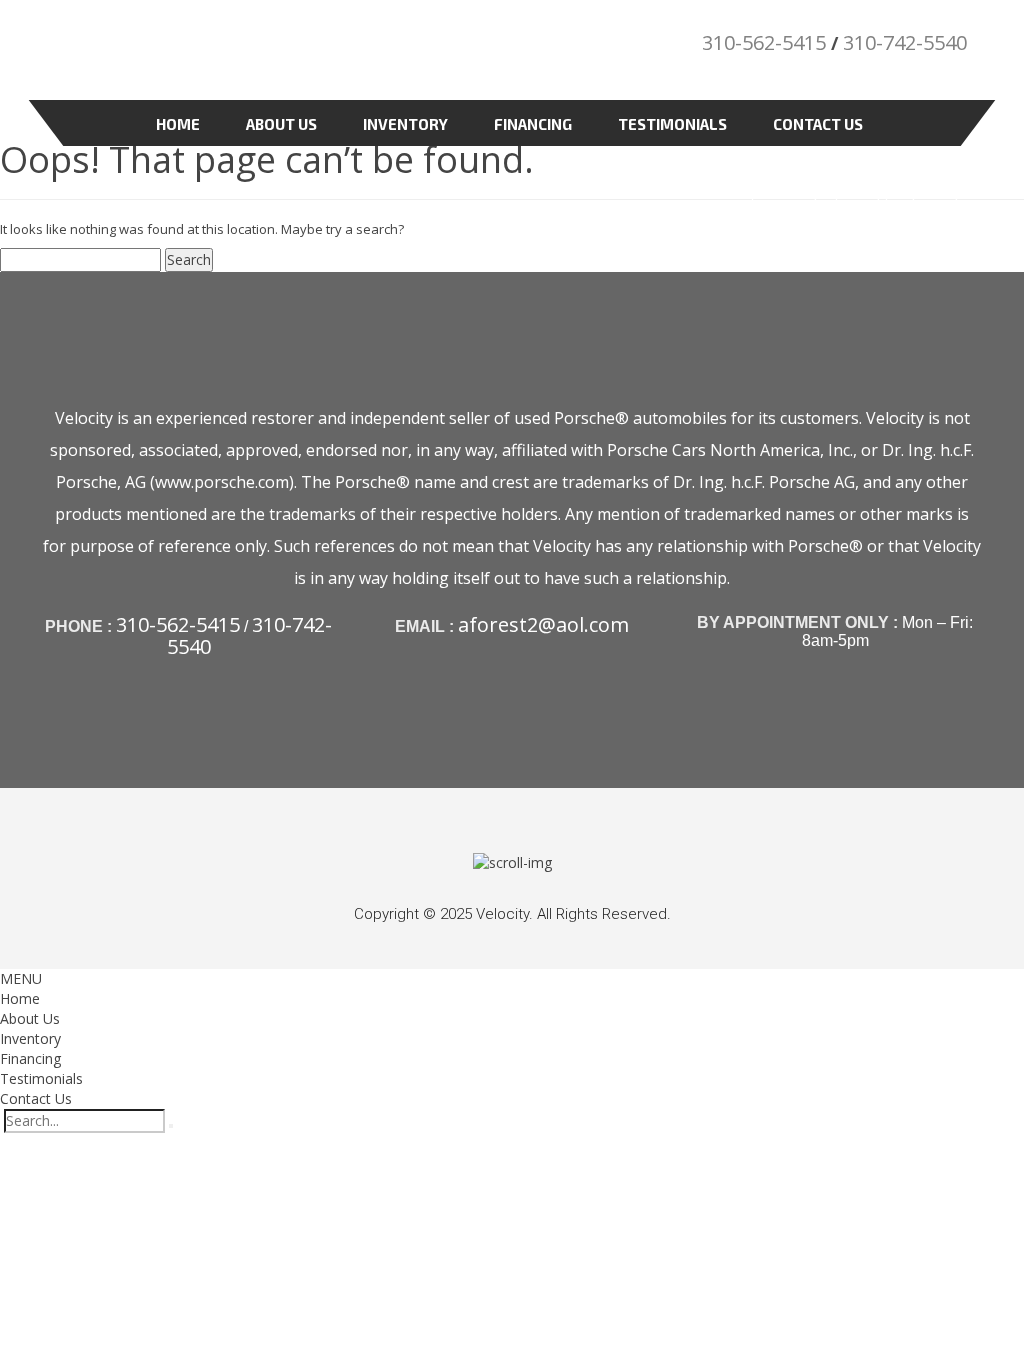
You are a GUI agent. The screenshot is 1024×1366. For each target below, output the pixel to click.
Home (178, 124)
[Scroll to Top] (512, 861)
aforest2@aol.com (543, 624)
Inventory (405, 124)
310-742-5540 (905, 42)
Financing (533, 124)
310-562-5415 (764, 42)
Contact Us (818, 124)
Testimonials (672, 124)
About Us (281, 124)
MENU (21, 978)
